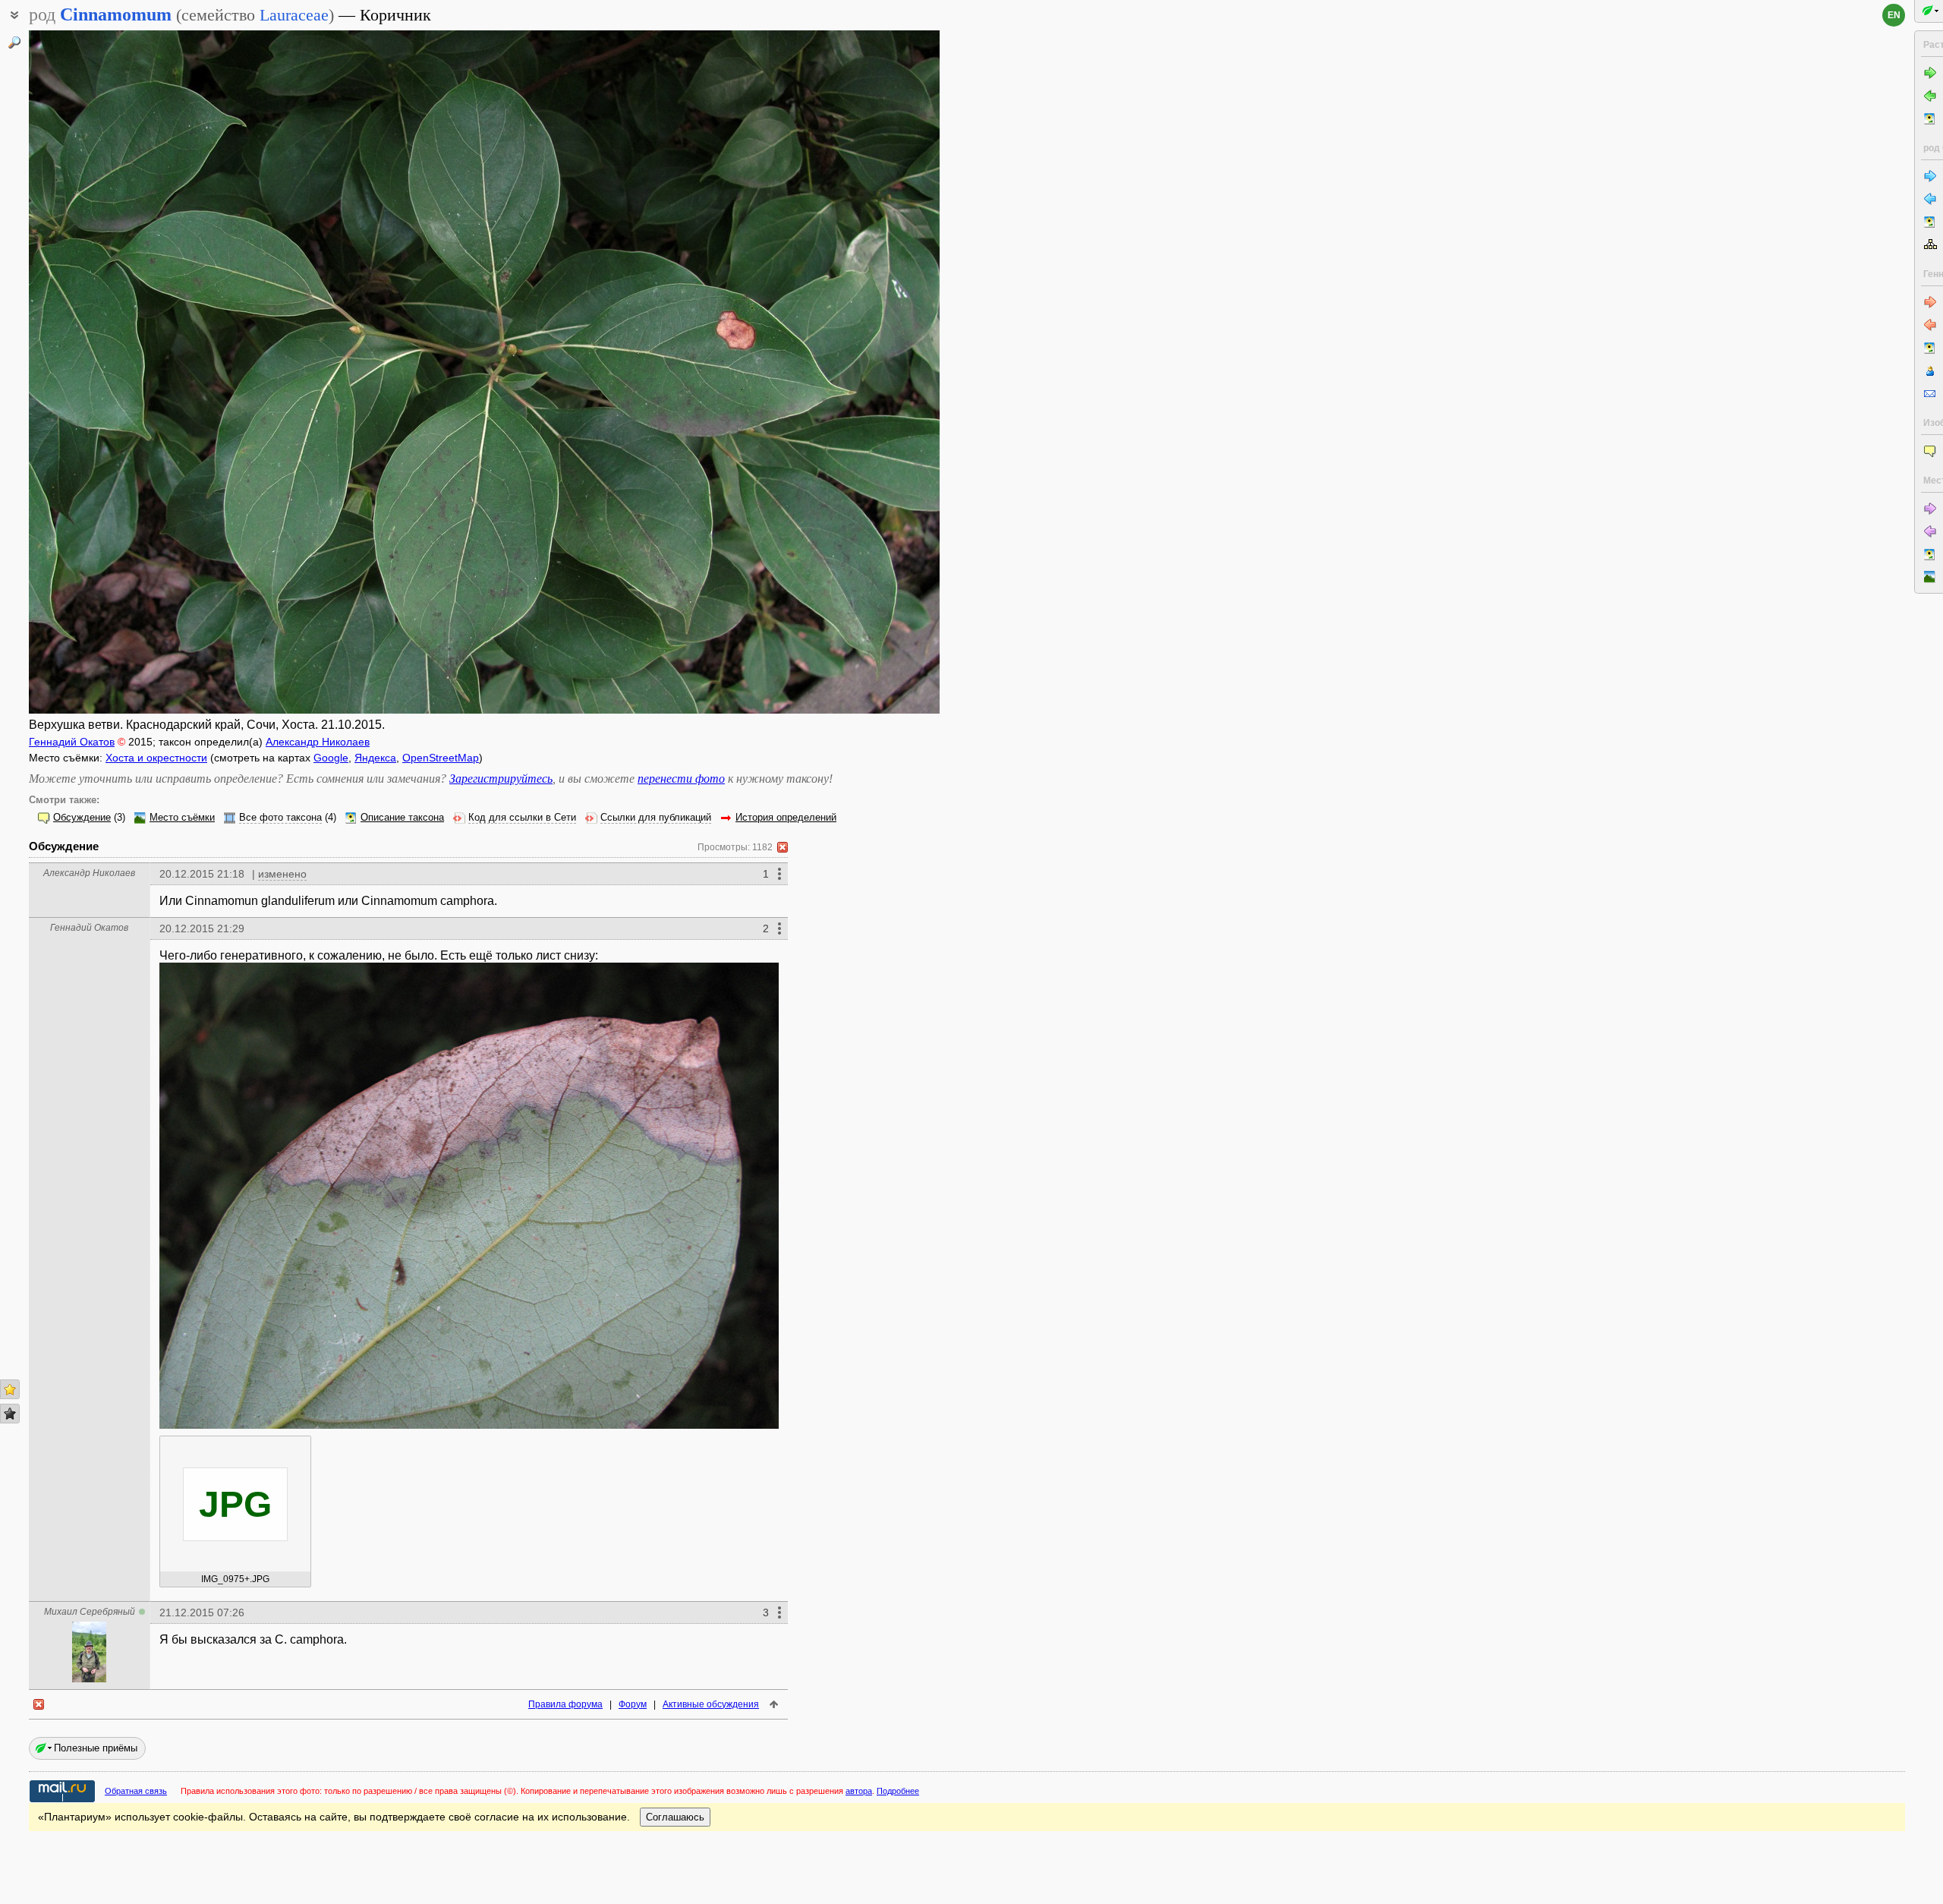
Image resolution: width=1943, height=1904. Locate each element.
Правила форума (565, 1704)
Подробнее (898, 1791)
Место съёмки (182, 818)
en (1894, 15)
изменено (282, 874)
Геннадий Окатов (72, 742)
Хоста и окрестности (156, 758)
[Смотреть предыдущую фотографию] (124, 372)
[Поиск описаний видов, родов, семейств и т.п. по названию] (14, 43)
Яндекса (375, 758)
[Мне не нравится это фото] (10, 1414)
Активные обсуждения (711, 1704)
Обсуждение (82, 818)
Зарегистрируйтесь (501, 779)
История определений (786, 818)
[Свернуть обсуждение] (783, 847)
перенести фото (681, 779)
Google (331, 758)
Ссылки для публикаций (656, 818)
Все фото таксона (280, 818)
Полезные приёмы (96, 1748)
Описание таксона (402, 818)
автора (859, 1791)
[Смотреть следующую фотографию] (845, 372)
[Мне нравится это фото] (10, 1389)
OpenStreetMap (441, 758)
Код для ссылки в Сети (522, 818)
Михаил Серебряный (90, 1612)
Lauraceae (294, 15)
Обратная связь (136, 1791)
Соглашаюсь (675, 1817)
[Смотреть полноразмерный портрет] (89, 1678)
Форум (633, 1704)
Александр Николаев (318, 742)
